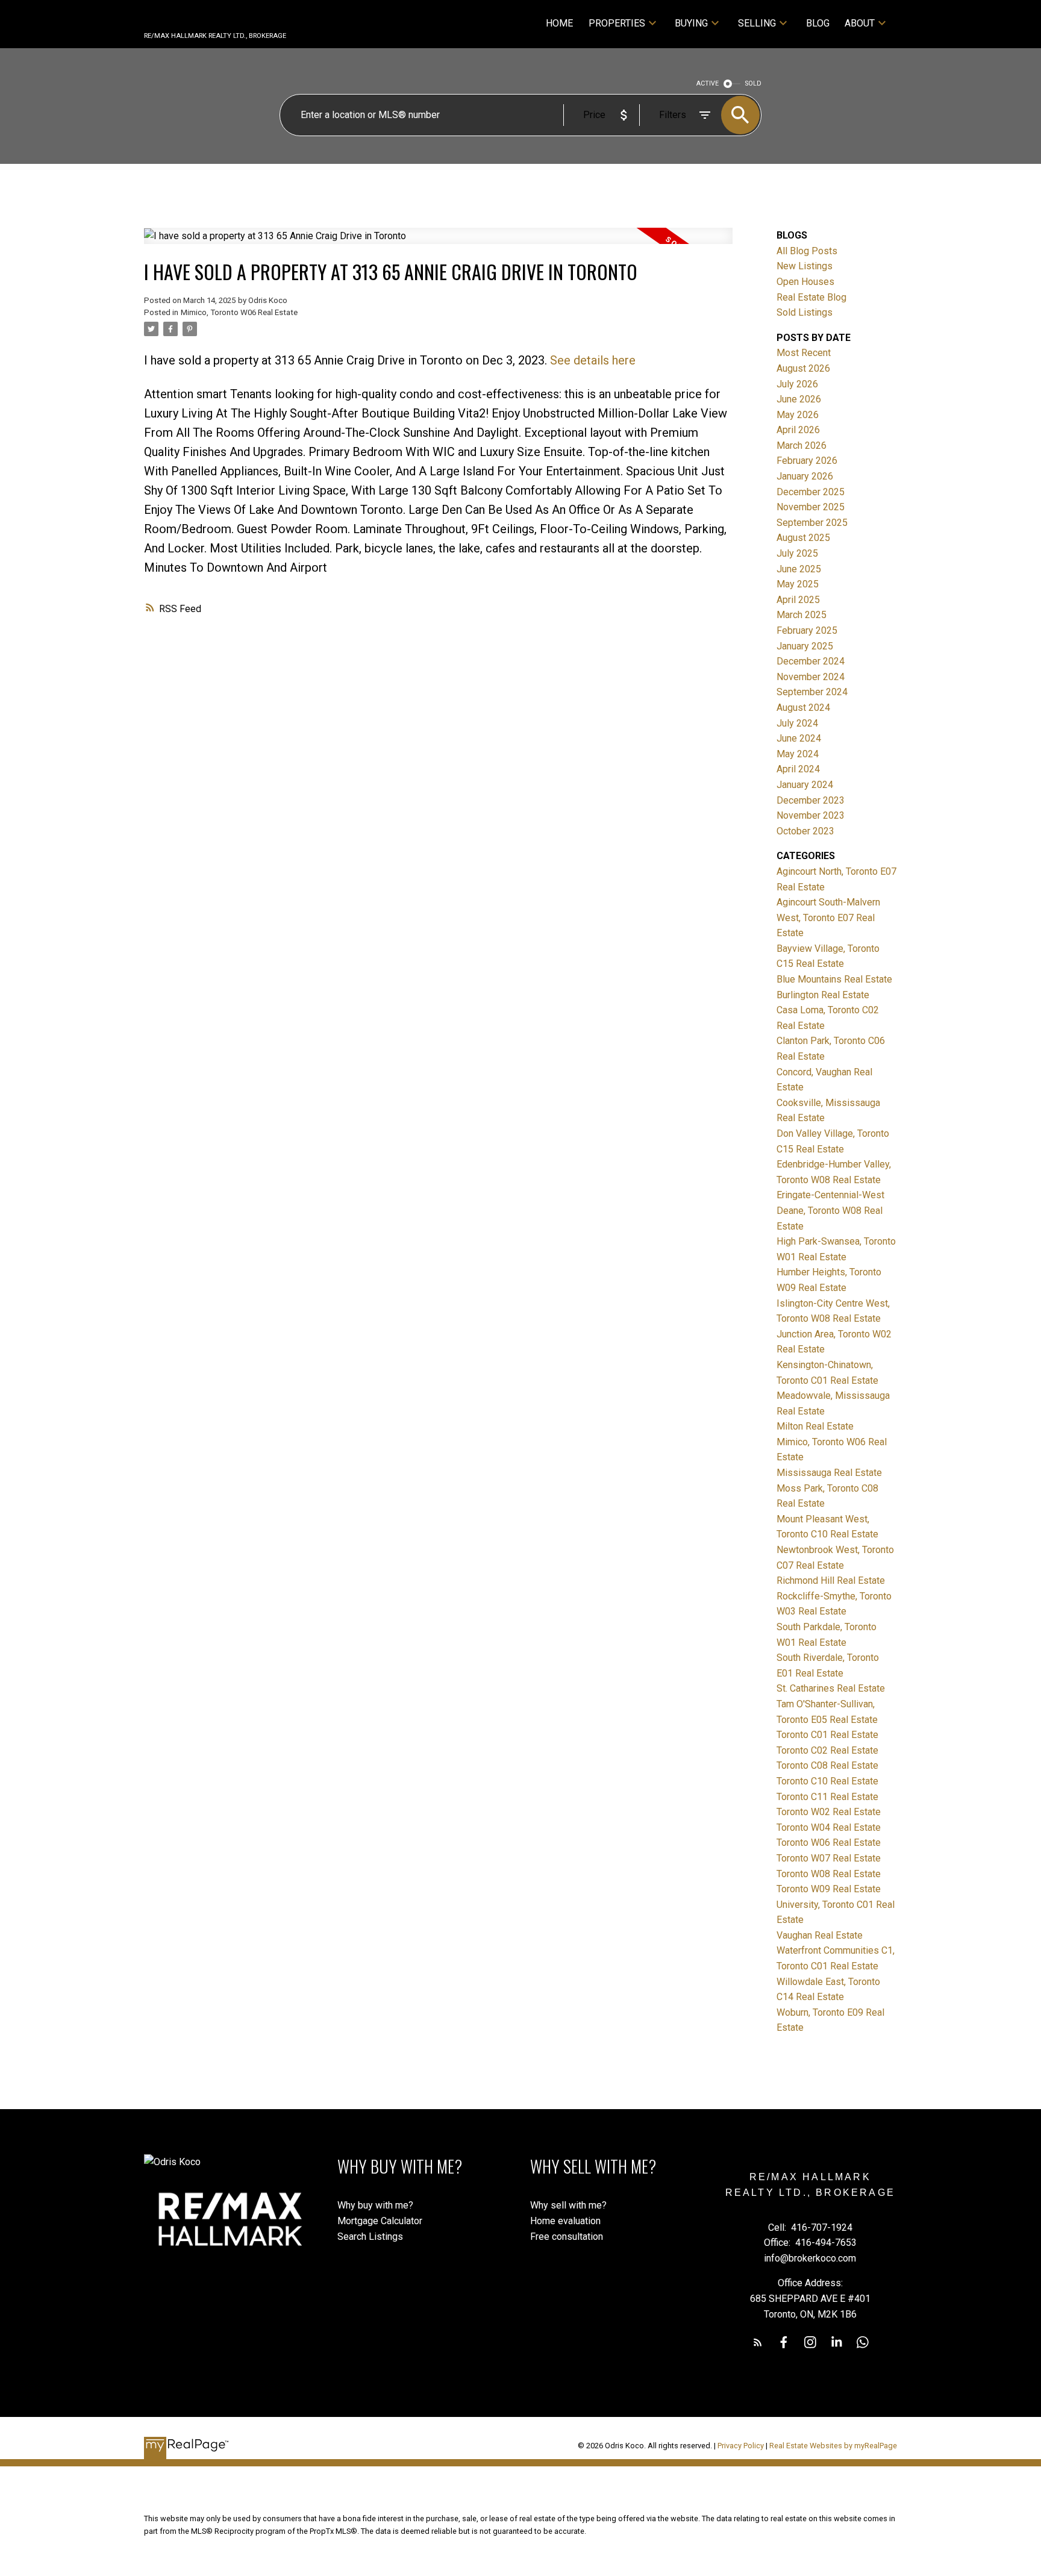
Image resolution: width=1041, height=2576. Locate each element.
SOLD (753, 83)
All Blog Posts (807, 251)
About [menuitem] (860, 23)
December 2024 (811, 661)
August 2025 (803, 538)
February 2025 (807, 630)
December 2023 (811, 800)
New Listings (805, 266)
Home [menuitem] (559, 23)
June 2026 (799, 399)
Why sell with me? (568, 2205)
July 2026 (797, 384)
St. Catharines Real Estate (831, 1688)
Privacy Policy (741, 2446)
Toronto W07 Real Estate (829, 1858)
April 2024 (798, 769)
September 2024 (812, 692)
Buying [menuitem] (691, 23)
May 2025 (798, 584)
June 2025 (799, 569)
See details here (593, 360)
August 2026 (803, 368)
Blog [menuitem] (818, 23)
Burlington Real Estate (823, 995)
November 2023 (811, 815)
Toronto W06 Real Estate (829, 1843)
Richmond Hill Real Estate (831, 1580)
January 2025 (805, 646)
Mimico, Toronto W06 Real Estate (239, 312)
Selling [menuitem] (757, 23)
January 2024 (805, 785)
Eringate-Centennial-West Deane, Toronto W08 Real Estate (830, 1210)
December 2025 (811, 492)
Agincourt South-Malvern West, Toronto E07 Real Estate (828, 918)
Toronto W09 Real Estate (829, 1889)
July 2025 (797, 553)
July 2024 (797, 723)
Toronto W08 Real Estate (829, 1874)
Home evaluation (565, 2221)
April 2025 (798, 600)
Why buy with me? (375, 2205)
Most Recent (804, 353)
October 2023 (805, 831)
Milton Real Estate (815, 1426)
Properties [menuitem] (617, 23)
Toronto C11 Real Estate (827, 1797)
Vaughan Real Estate (820, 1935)
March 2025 (802, 615)
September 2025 (812, 523)
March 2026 (802, 445)
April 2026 (798, 430)
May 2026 (798, 415)
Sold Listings (805, 312)
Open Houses (805, 282)
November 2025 (811, 507)
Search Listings (370, 2237)
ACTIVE (708, 83)
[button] (758, 2342)
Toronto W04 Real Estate (829, 1827)
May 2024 (798, 754)
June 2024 (799, 738)
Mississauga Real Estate (829, 1473)
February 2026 (807, 461)
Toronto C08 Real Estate (827, 1765)
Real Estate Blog (811, 297)
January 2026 (805, 476)
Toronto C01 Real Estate (827, 1735)
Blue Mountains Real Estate (834, 979)
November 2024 (811, 677)
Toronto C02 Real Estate (827, 1750)
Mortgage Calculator (380, 2221)
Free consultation (567, 2237)
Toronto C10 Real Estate (827, 1781)
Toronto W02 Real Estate (829, 1812)
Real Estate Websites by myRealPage (833, 2446)
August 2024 (803, 708)
